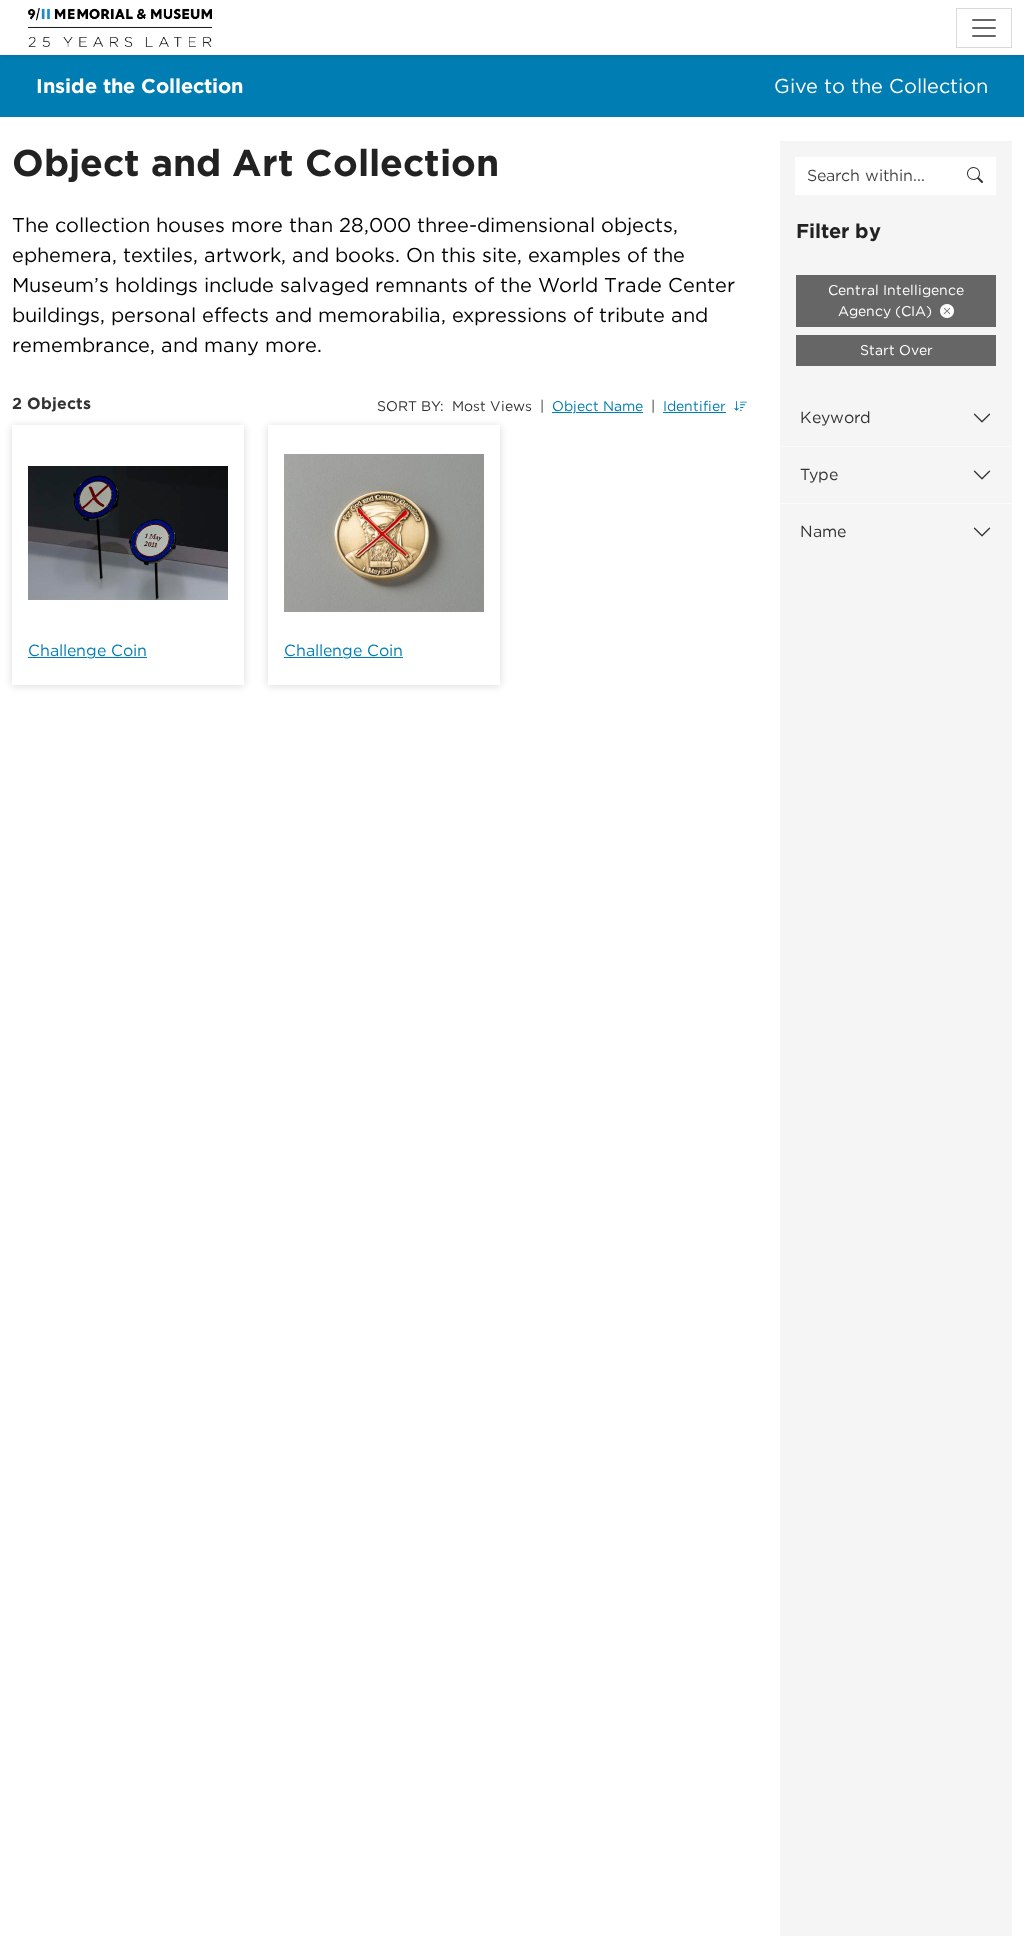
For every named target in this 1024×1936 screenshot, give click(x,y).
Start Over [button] (896, 350)
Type (819, 474)
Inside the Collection (139, 86)
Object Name (597, 406)
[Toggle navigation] (984, 28)
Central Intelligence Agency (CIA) (896, 300)
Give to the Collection (881, 86)
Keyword (835, 417)
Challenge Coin (87, 650)
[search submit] (975, 176)
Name (823, 531)
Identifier (694, 406)
